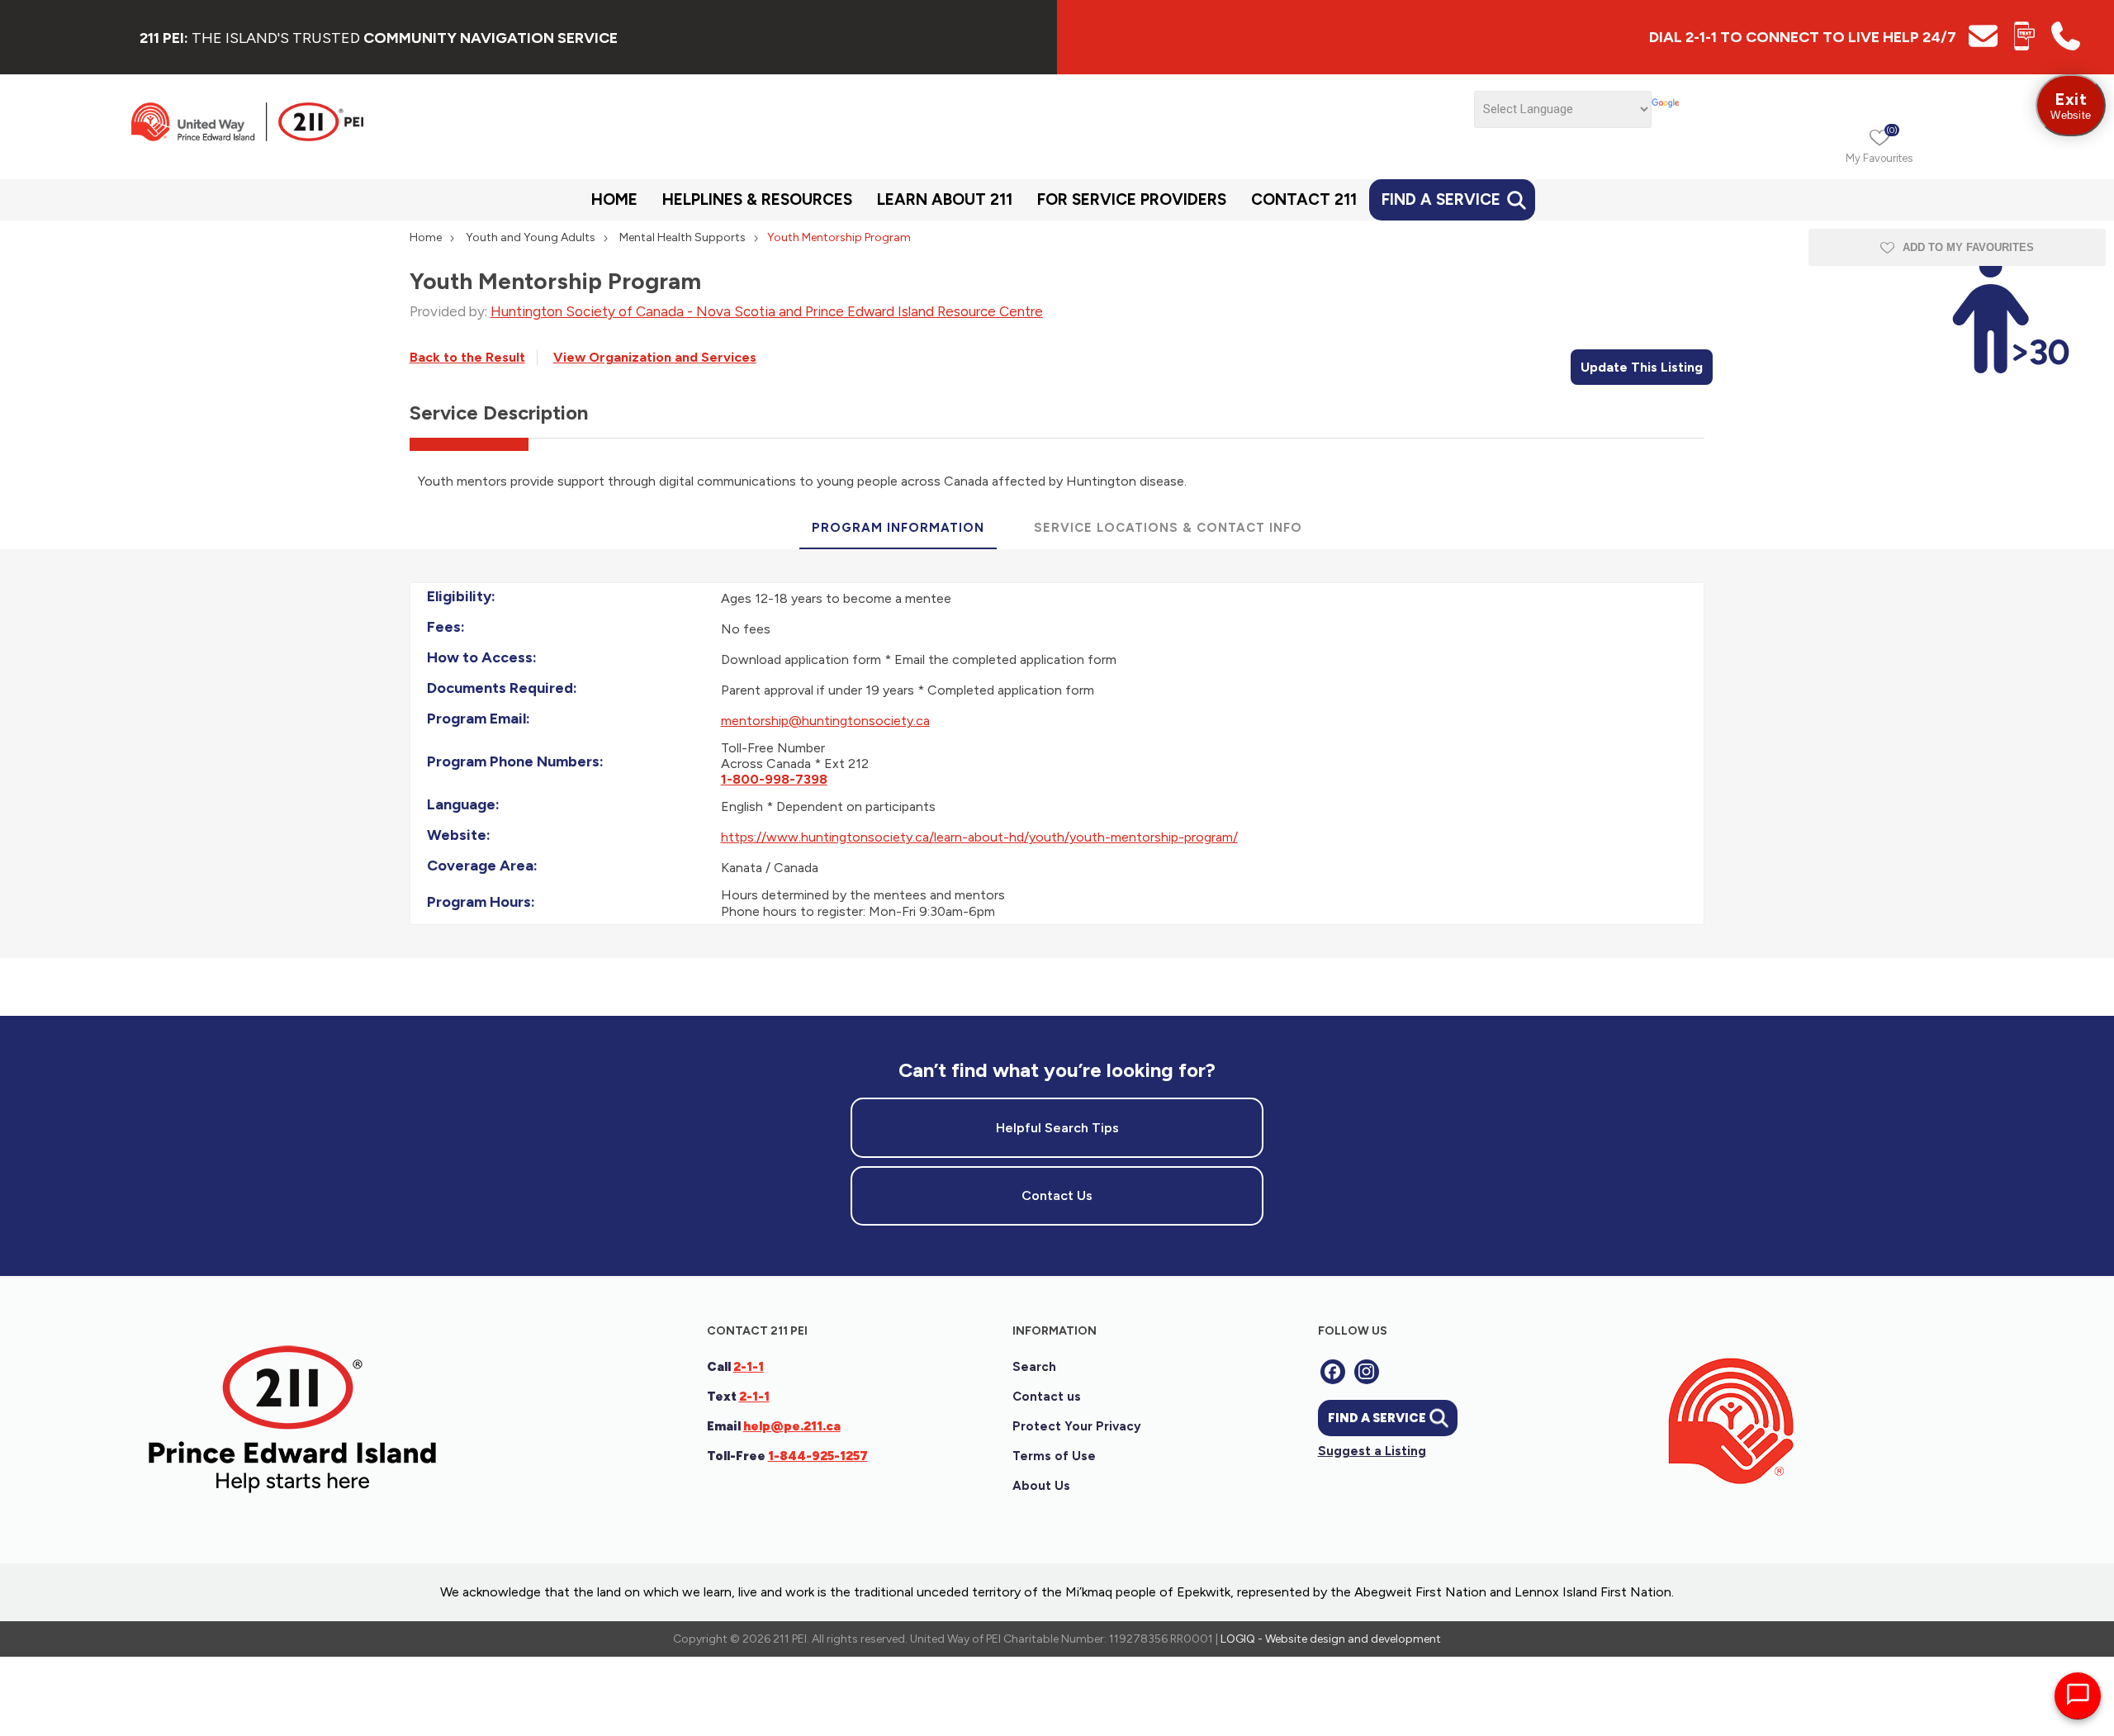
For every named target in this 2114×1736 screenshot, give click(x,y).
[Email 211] (1983, 46)
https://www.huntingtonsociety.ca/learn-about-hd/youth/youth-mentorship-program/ (979, 837)
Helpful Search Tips (1057, 1128)
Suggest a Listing (1372, 1451)
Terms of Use (1054, 1456)
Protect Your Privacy (1077, 1426)
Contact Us (1057, 1195)
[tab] (898, 529)
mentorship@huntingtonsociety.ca (825, 721)
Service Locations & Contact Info (1168, 528)
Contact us (1047, 1397)
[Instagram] (1367, 1372)
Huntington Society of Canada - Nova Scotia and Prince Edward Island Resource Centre (767, 311)
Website (2071, 105)
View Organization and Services (655, 357)
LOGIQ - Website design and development (1331, 1639)
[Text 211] (2024, 46)
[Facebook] (1333, 1372)
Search (1034, 1367)
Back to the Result (467, 357)
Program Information (898, 528)
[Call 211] (2066, 46)
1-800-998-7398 (774, 779)
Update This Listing (1642, 367)
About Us (1041, 1486)
